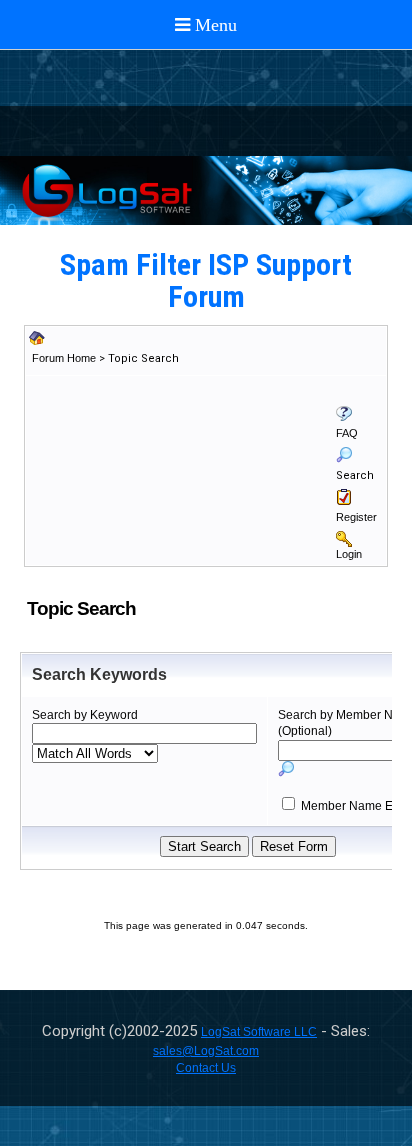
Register (356, 517)
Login (349, 554)
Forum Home (64, 358)
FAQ (347, 433)
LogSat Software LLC (259, 1032)
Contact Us (206, 1068)
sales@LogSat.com (206, 1051)
